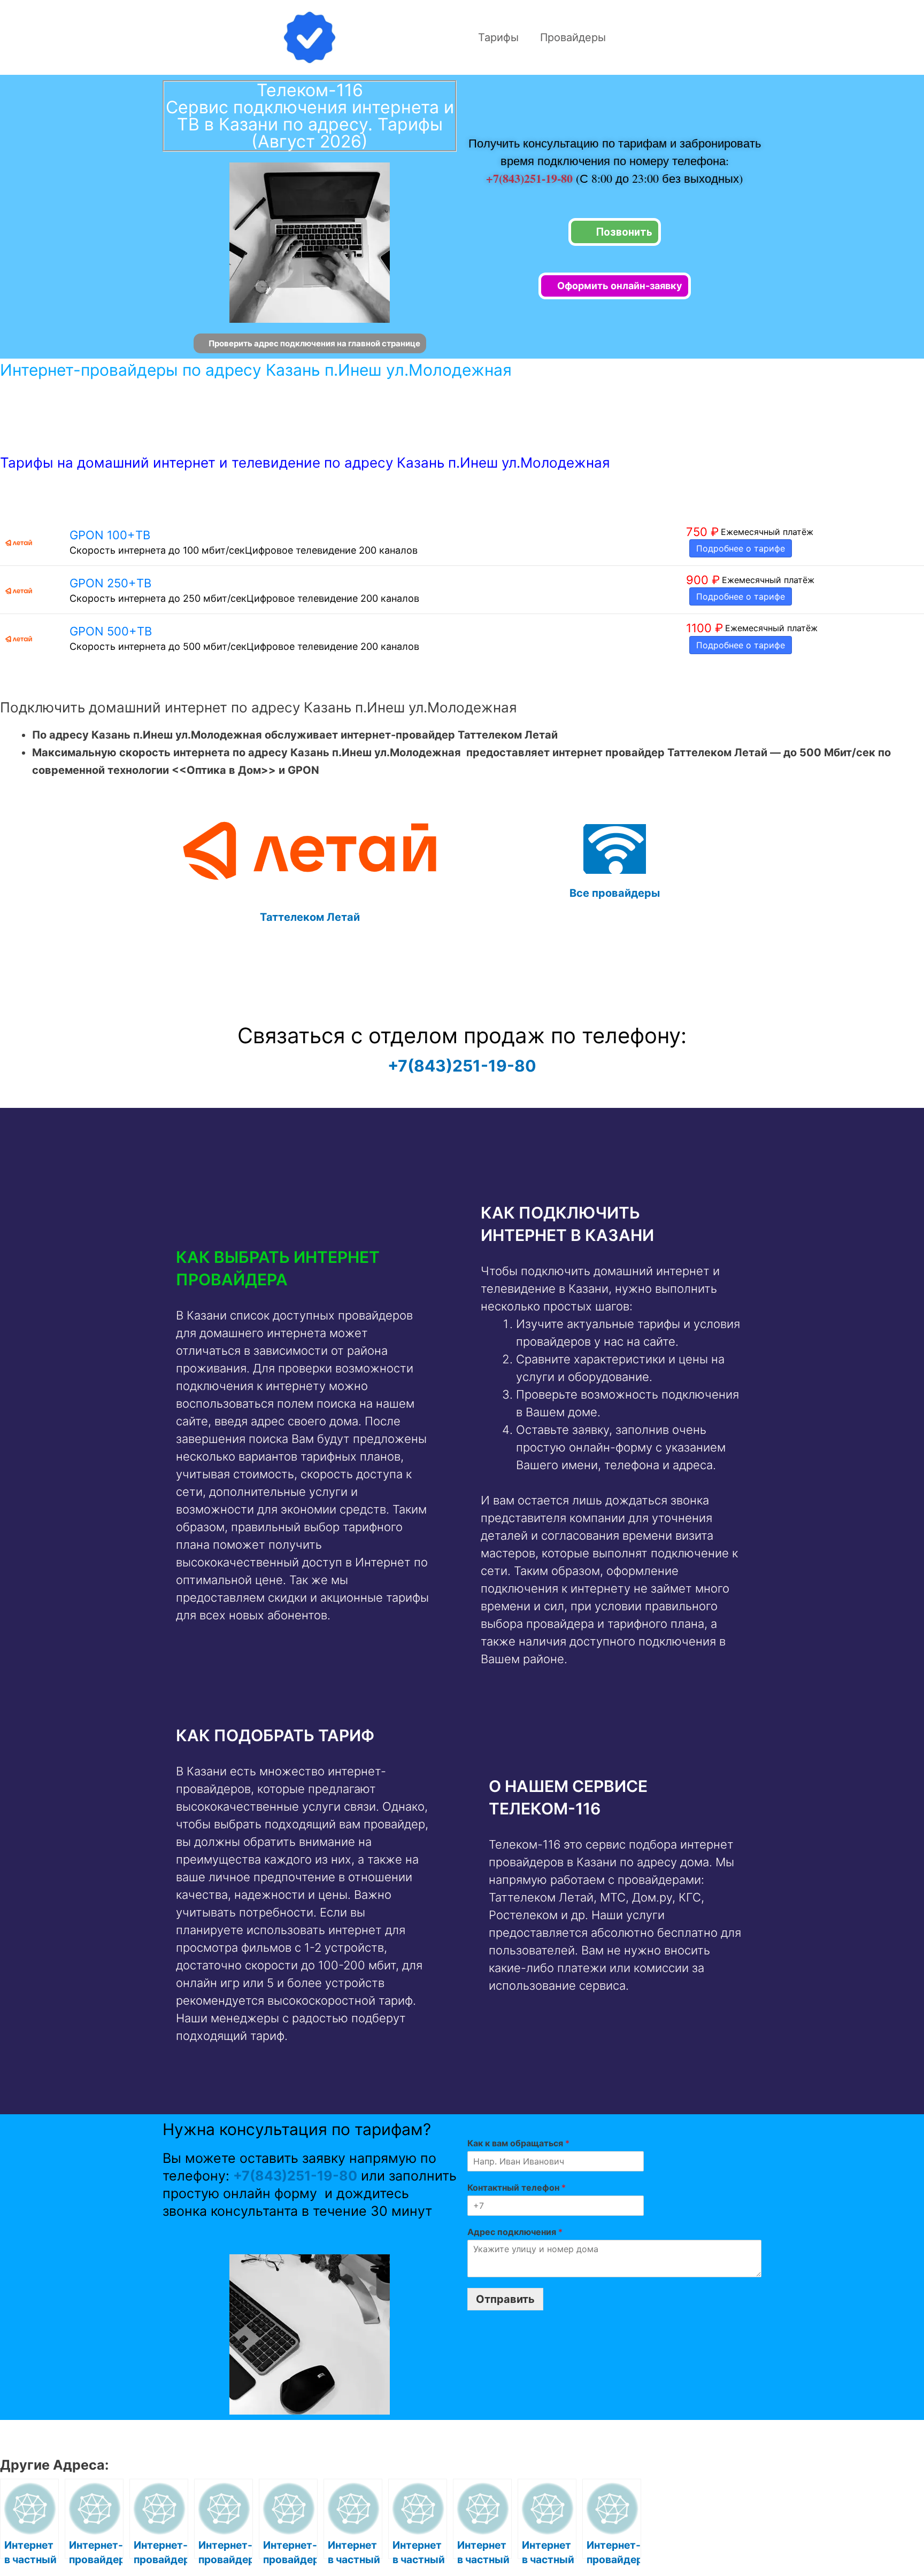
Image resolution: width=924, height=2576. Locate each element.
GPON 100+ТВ (110, 535)
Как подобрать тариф (275, 1735)
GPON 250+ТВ (110, 583)
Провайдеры (573, 37)
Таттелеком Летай (310, 917)
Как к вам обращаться (518, 2143)
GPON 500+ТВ (111, 631)
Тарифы (498, 37)
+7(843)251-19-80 (531, 178)
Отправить (505, 2299)
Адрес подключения (515, 2232)
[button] (306, 1268)
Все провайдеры (615, 893)
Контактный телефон (517, 2187)
